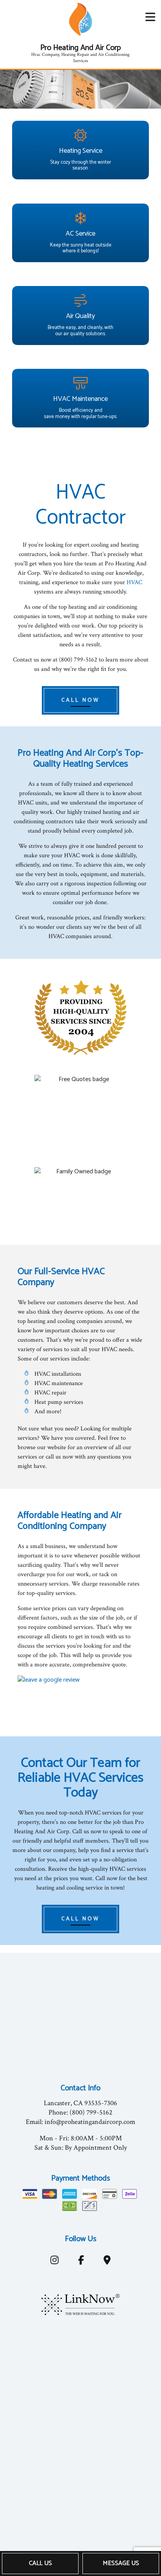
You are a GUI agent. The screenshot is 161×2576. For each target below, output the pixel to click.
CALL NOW (80, 700)
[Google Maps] (107, 2262)
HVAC (134, 582)
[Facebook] (81, 2262)
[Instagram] (54, 2262)
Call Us (40, 2563)
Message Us (121, 2563)
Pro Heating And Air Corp (80, 48)
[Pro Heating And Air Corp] (80, 19)
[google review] (80, 1696)
